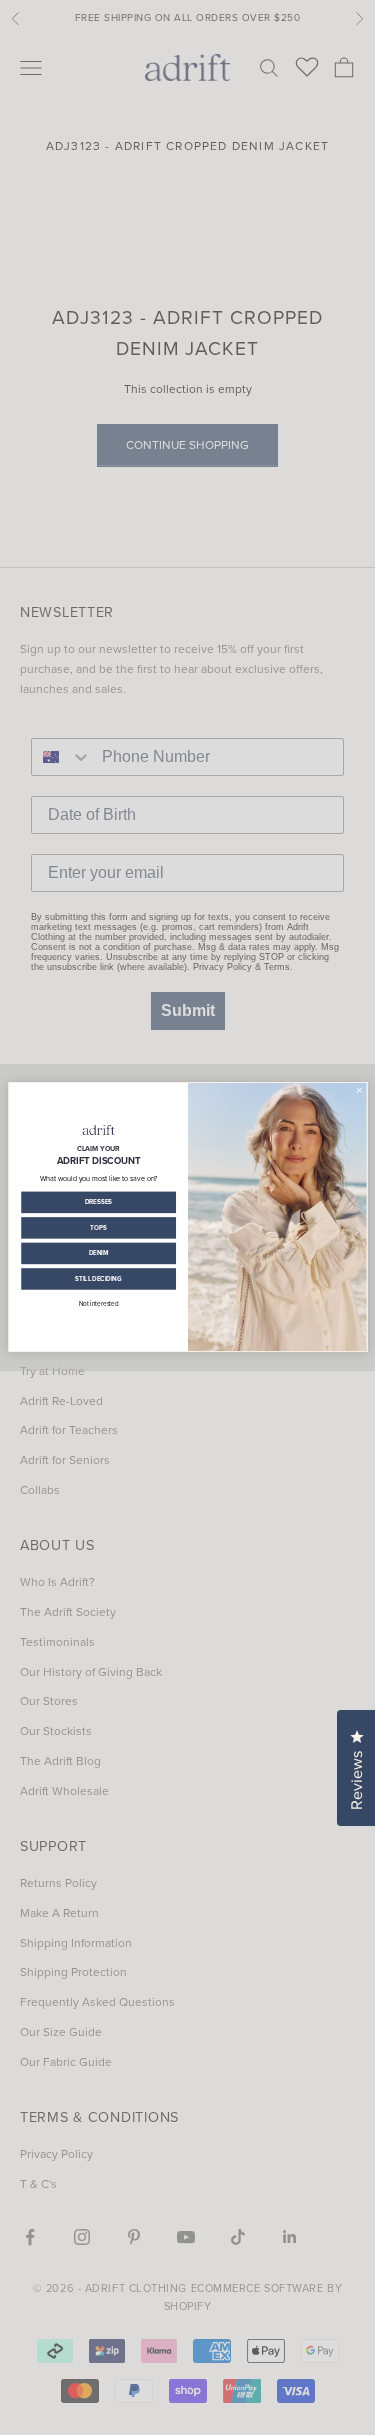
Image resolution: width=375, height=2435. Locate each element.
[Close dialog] (359, 1091)
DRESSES (98, 1202)
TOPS (98, 1227)
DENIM (98, 1253)
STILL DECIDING (98, 1278)
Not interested (98, 1303)
